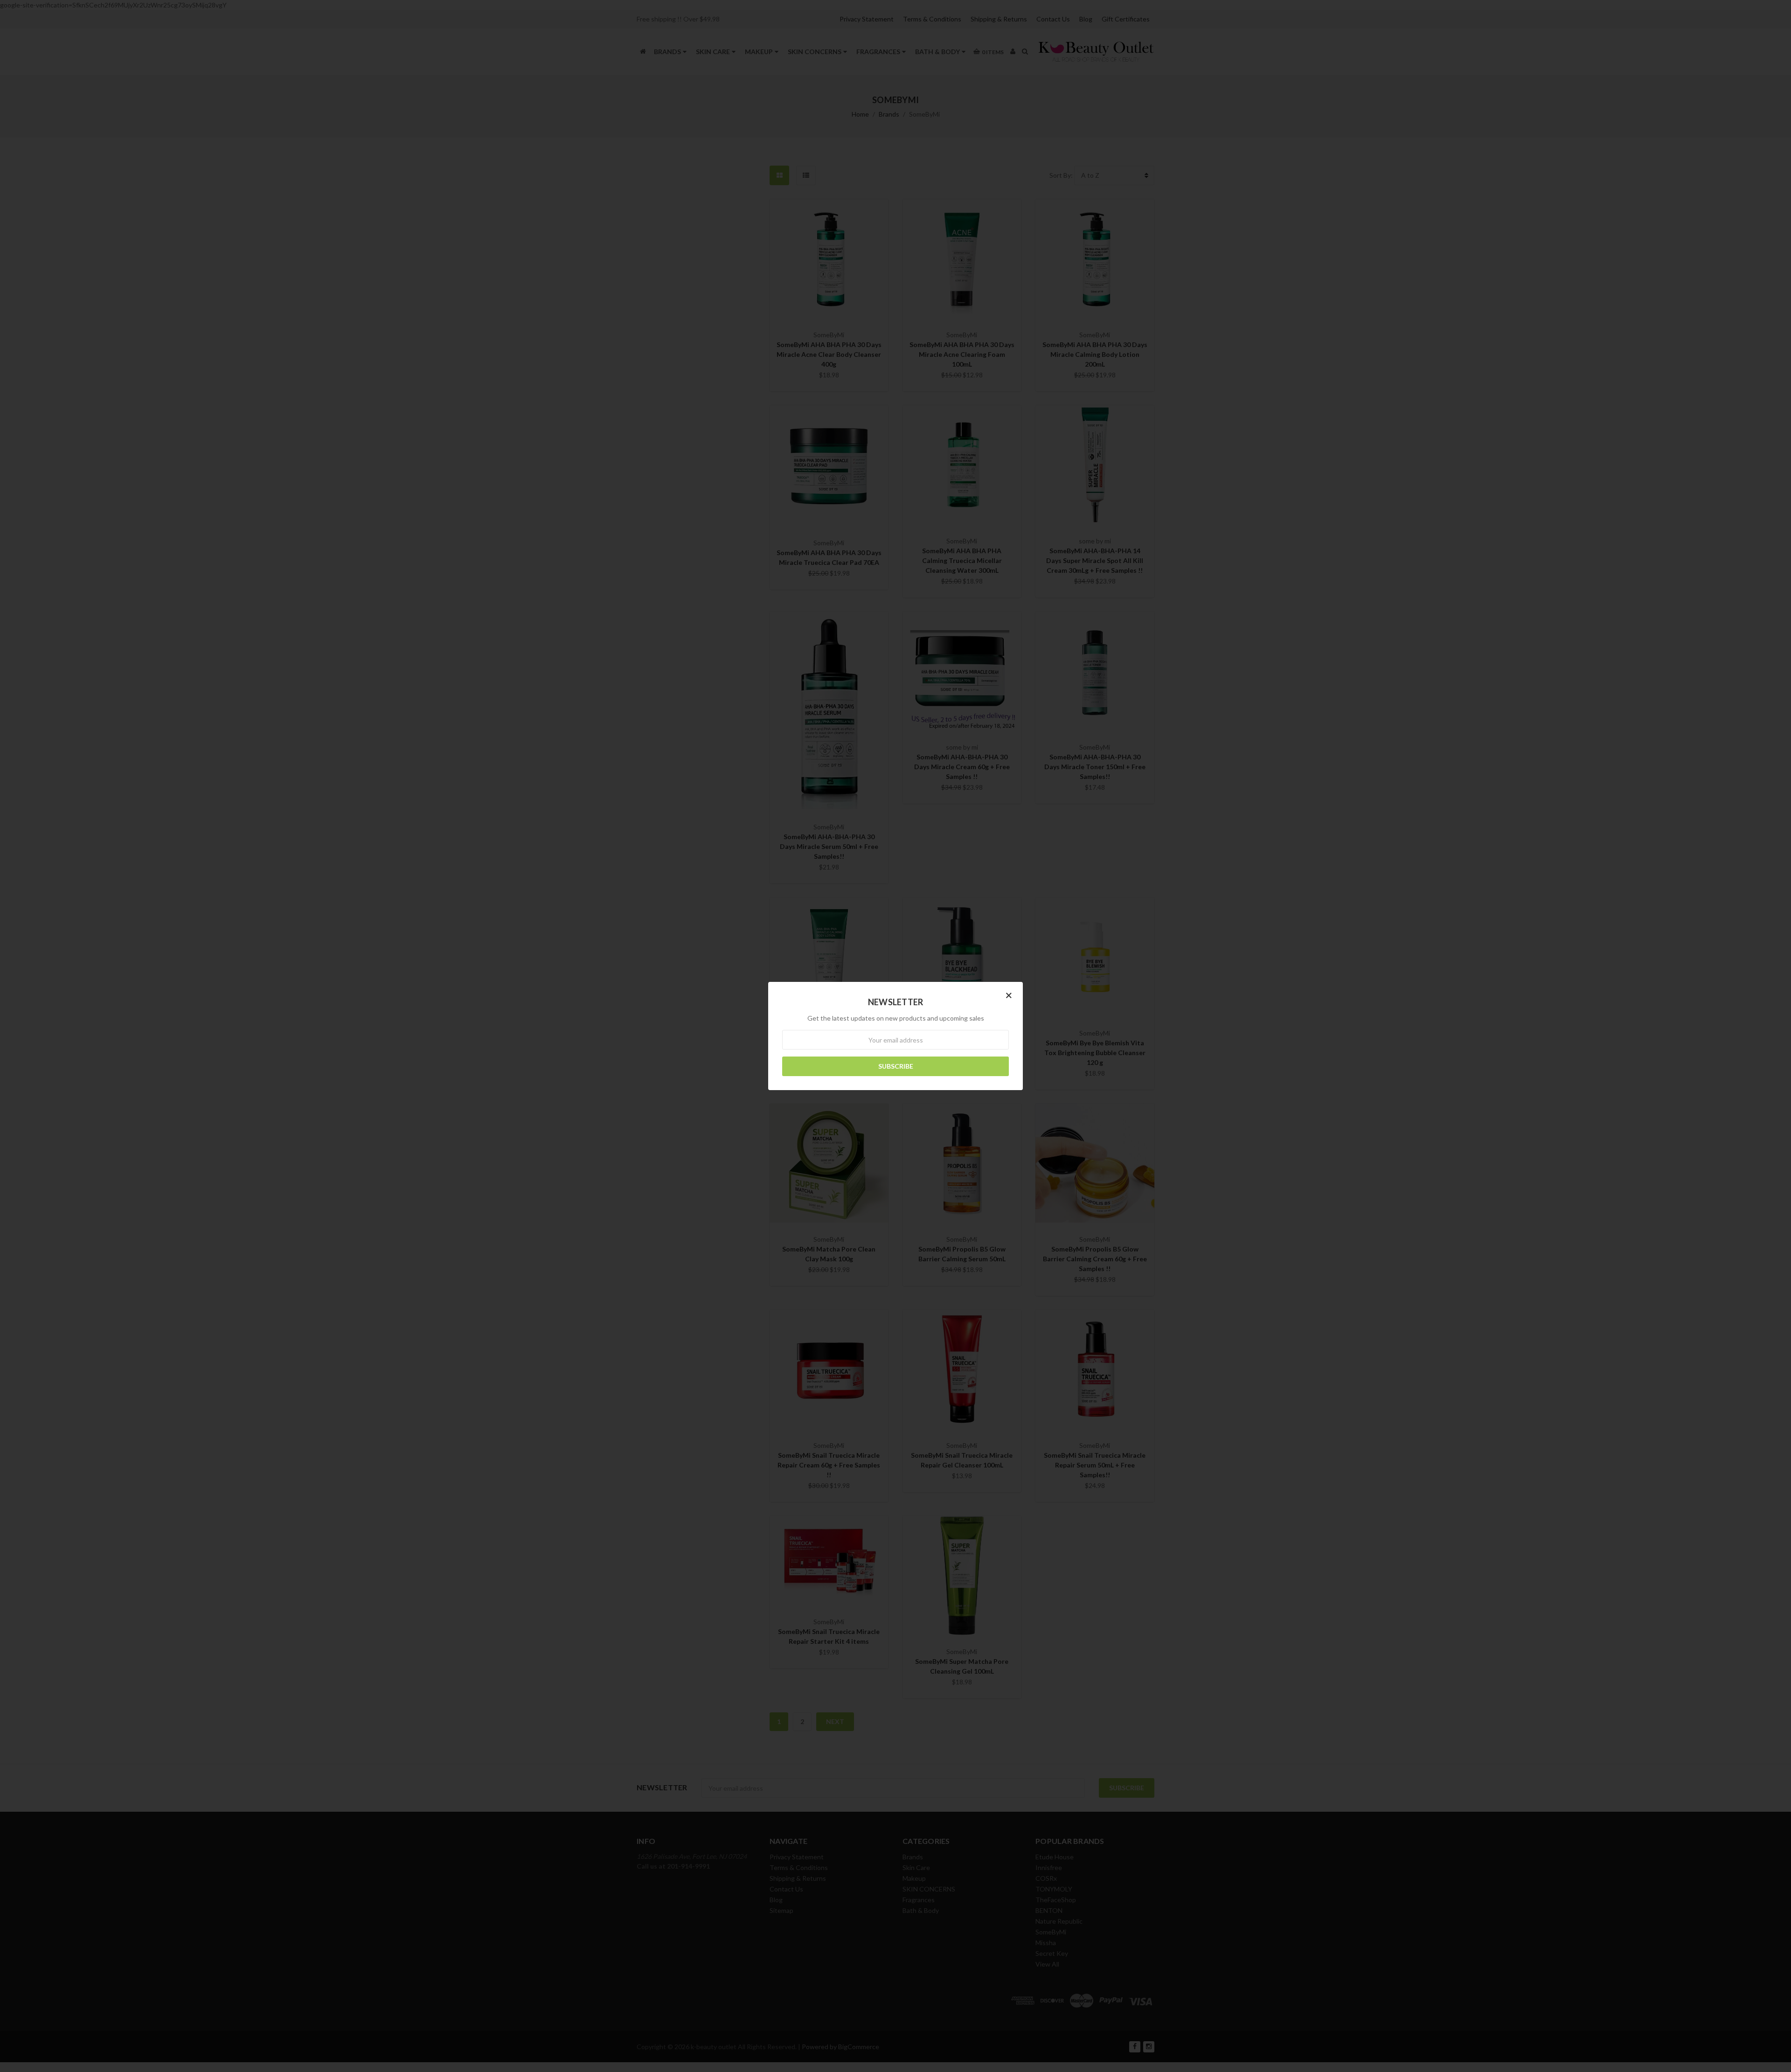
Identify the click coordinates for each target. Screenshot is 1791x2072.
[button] (1009, 995)
